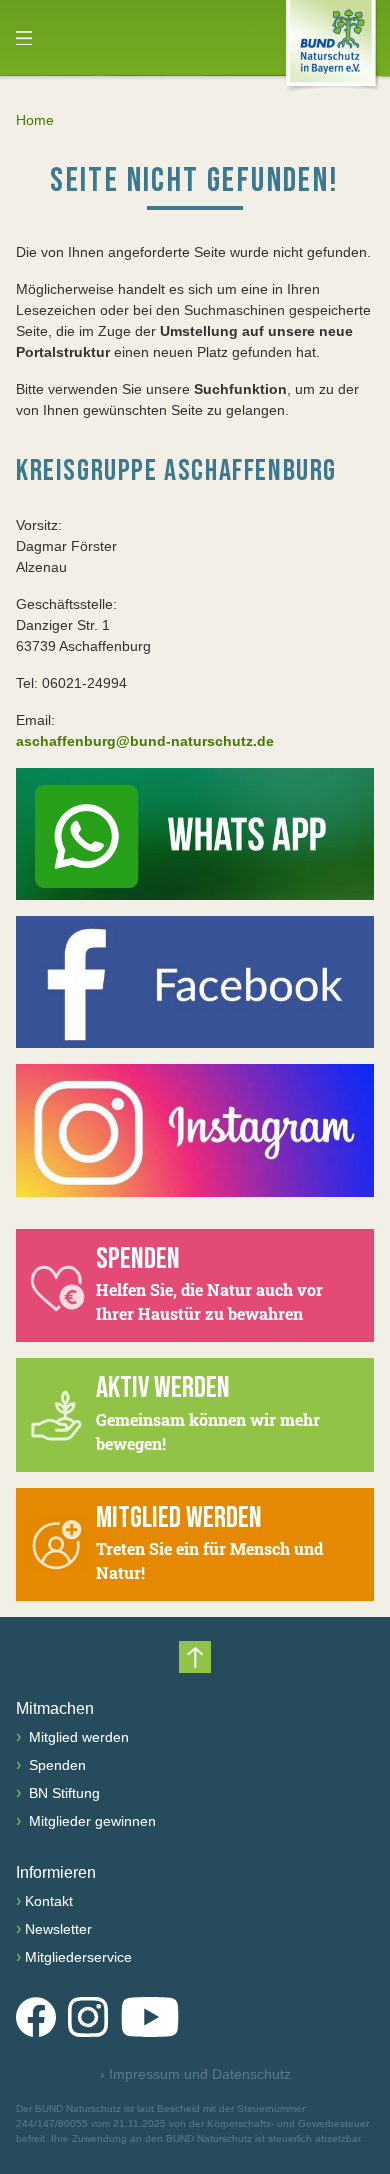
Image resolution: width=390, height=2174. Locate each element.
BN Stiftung (62, 1793)
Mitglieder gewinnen (90, 1821)
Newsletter (58, 1929)
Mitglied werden (77, 1737)
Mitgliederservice (78, 1957)
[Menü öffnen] (24, 38)
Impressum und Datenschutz (195, 2074)
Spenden (55, 1765)
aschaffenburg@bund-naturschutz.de (145, 741)
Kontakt (49, 1901)
